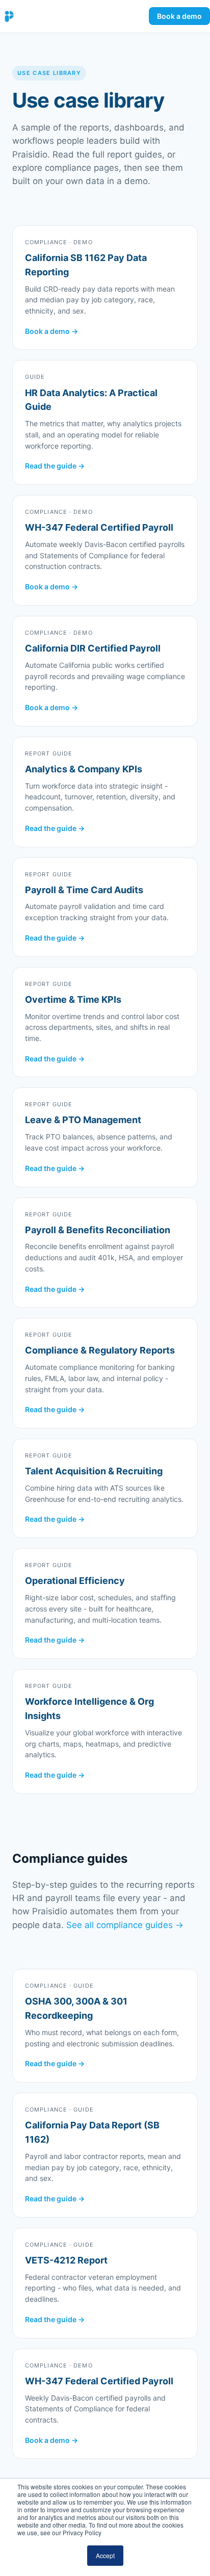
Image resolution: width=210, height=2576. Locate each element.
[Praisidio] (9, 16)
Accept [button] (105, 2555)
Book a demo (179, 16)
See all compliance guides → (125, 1925)
